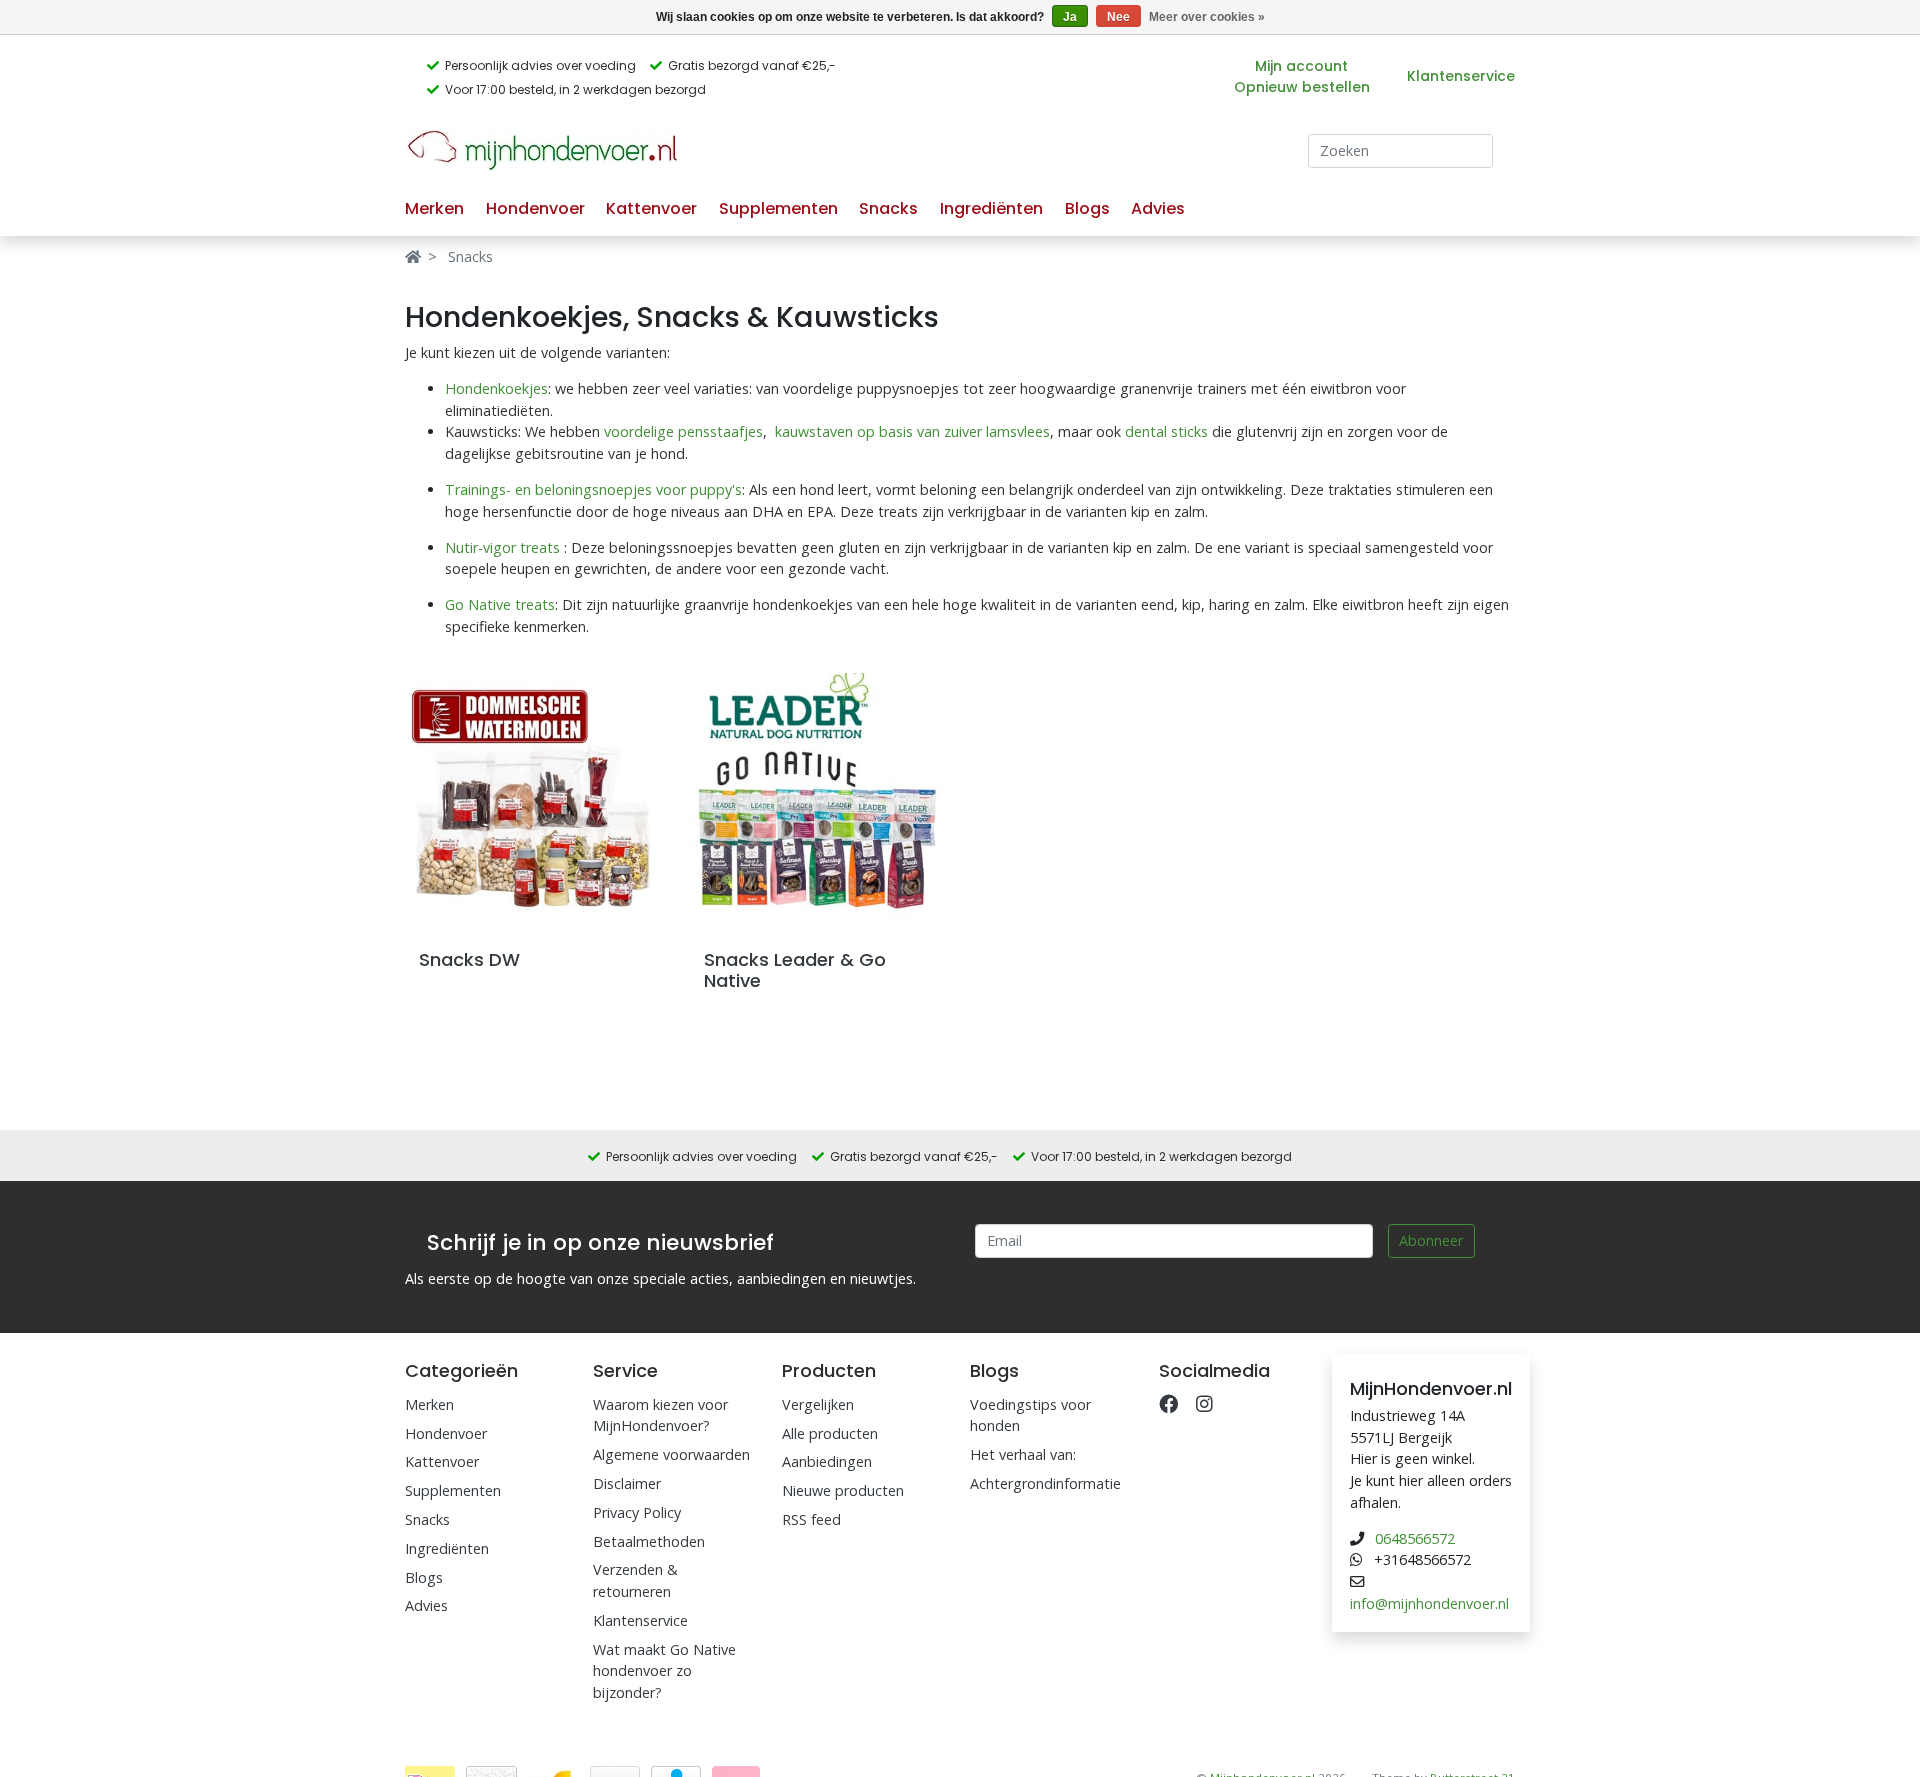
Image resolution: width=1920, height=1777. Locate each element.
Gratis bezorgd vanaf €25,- (752, 65)
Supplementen (778, 208)
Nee (1118, 17)
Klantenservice (1461, 76)
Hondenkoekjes (496, 388)
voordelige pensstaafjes (683, 431)
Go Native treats (500, 604)
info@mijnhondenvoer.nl (1429, 1603)
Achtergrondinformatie (1045, 1483)
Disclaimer (627, 1483)
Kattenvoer (651, 208)
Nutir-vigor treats (502, 547)
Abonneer (1431, 1240)
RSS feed (811, 1519)
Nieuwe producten (843, 1490)
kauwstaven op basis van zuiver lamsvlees (912, 431)
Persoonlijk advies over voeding (540, 65)
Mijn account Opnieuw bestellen (1302, 76)
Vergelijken (818, 1404)
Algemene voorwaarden (671, 1454)
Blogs (1087, 208)
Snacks (888, 208)
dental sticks (1166, 431)
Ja (1070, 17)
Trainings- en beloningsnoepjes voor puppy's (593, 489)
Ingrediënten (991, 208)
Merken (434, 208)
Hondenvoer (535, 208)
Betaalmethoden (649, 1541)
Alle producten (830, 1433)
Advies (1158, 208)
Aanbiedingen (827, 1461)
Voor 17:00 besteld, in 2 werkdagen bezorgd (575, 89)
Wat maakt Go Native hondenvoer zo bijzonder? (664, 1671)
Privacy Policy (637, 1512)
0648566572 (1415, 1538)
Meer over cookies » (1207, 17)
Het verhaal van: (1023, 1454)
